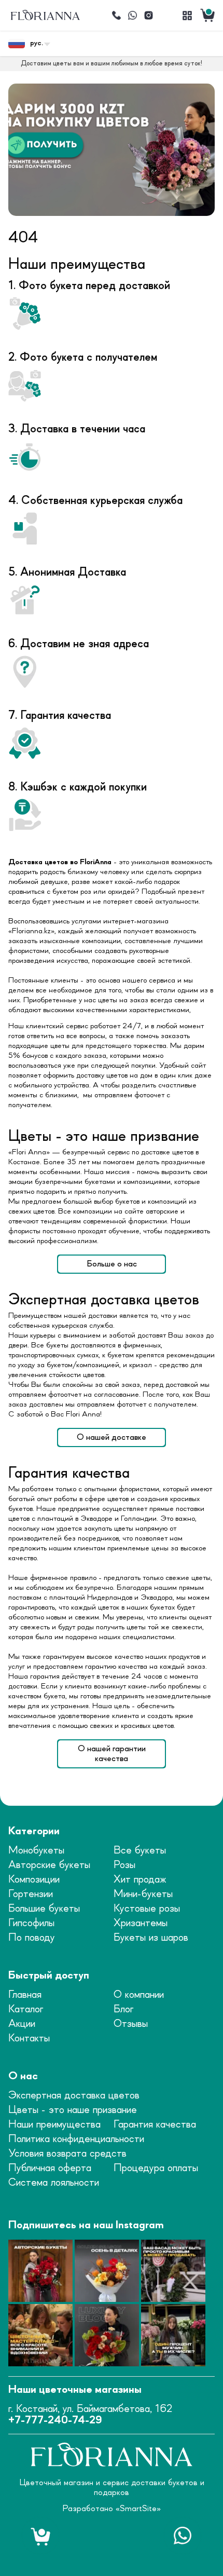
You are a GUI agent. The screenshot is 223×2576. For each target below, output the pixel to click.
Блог (123, 2009)
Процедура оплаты (156, 2168)
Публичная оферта (50, 2168)
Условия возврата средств (67, 2154)
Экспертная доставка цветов (74, 2096)
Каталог (26, 2009)
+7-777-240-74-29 (55, 2421)
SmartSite (138, 2509)
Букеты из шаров (151, 1938)
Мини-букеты (143, 1894)
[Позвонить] (116, 16)
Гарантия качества (155, 2125)
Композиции (34, 1880)
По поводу (32, 1938)
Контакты (29, 2039)
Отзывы (131, 2024)
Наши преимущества (54, 2125)
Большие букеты (44, 1909)
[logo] (45, 15)
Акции (22, 2024)
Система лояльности (54, 2183)
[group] (112, 150)
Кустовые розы (147, 1909)
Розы (124, 1865)
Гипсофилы (31, 1923)
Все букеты (140, 1851)
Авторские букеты (49, 1865)
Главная (25, 1995)
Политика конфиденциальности (76, 2139)
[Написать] (132, 16)
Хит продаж (140, 1880)
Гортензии (31, 1894)
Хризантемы (141, 1923)
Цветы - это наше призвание (73, 2110)
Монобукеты (36, 1851)
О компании (139, 1995)
